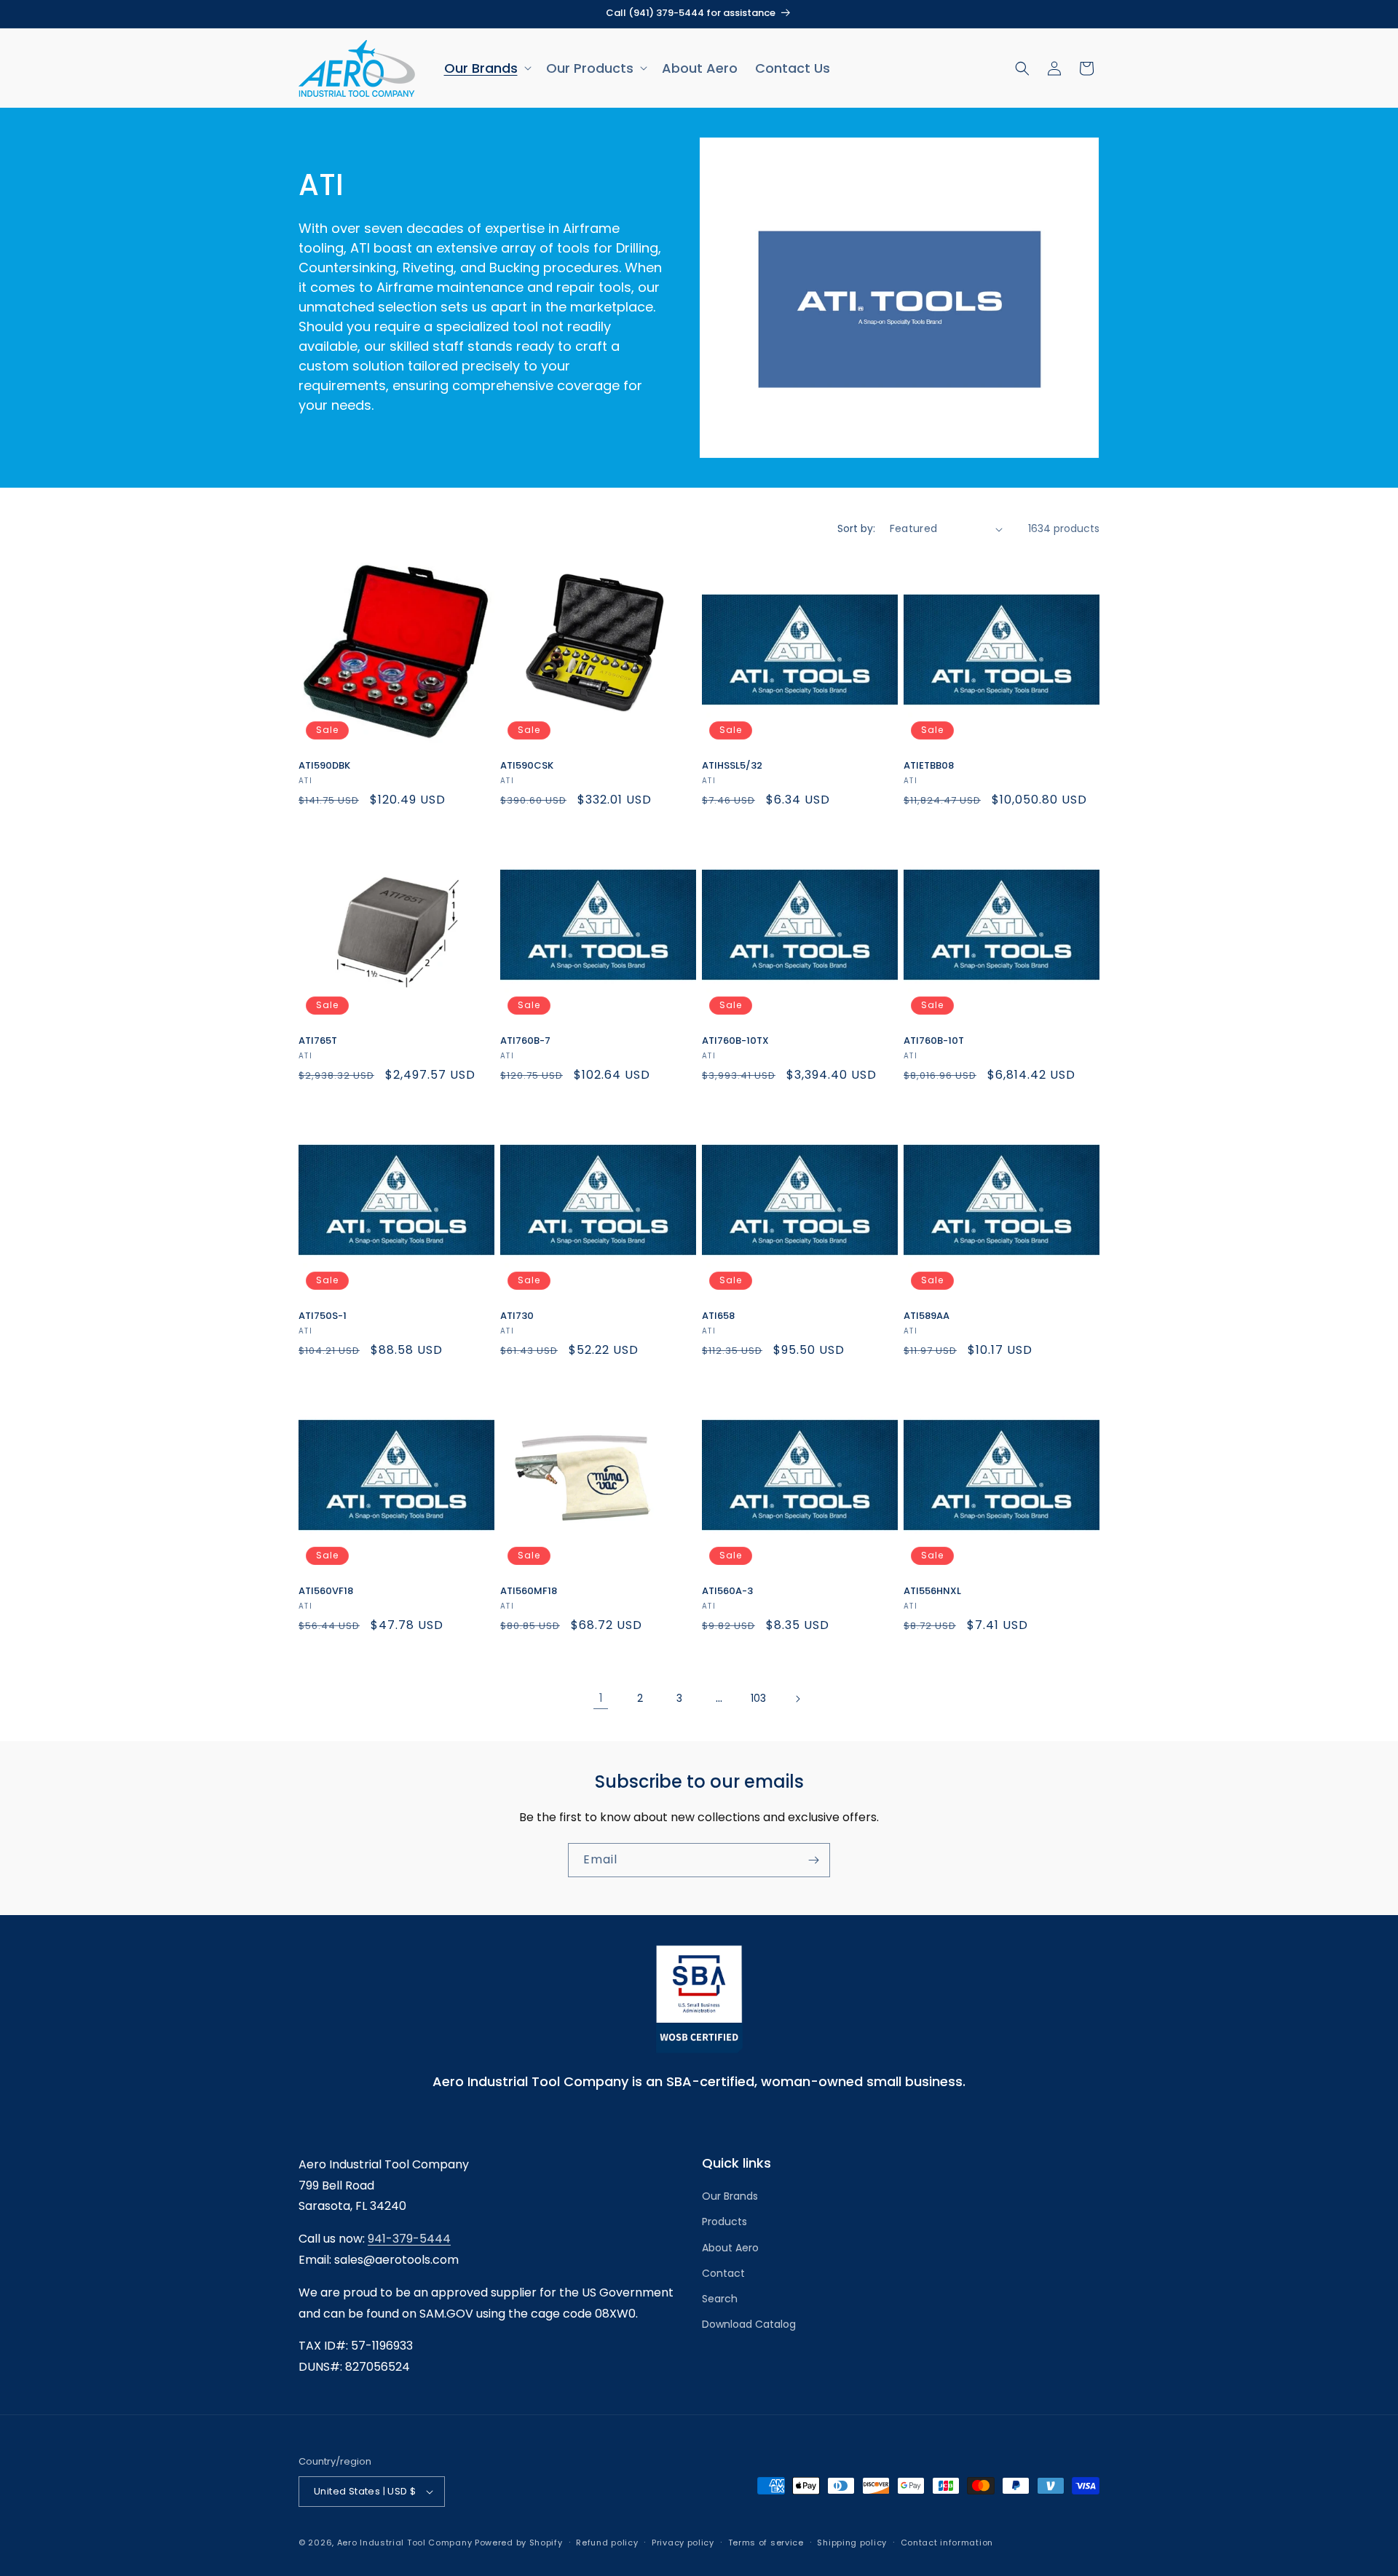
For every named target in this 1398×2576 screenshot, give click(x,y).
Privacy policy (683, 2542)
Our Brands (730, 2196)
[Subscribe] (813, 1860)
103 (758, 1698)
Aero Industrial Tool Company (405, 2543)
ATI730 (517, 1316)
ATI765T (318, 1041)
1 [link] (601, 1698)
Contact (723, 2273)
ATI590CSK (527, 766)
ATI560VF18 (326, 1592)
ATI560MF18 (529, 1592)
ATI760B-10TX (735, 1041)
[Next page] (797, 1699)
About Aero (730, 2248)
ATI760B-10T (934, 1041)
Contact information (947, 2542)
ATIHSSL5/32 (732, 766)
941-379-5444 (409, 2239)
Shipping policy (852, 2542)
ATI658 (718, 1316)
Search (720, 2299)
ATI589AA (927, 1316)
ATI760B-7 (525, 1041)
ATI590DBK (324, 766)
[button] (486, 68)
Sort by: (856, 528)
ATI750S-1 (323, 1316)
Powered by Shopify (519, 2543)
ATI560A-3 (727, 1592)
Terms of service (766, 2542)
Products (724, 2222)
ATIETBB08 (929, 766)
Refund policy (607, 2542)
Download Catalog (749, 2324)
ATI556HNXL (932, 1592)
